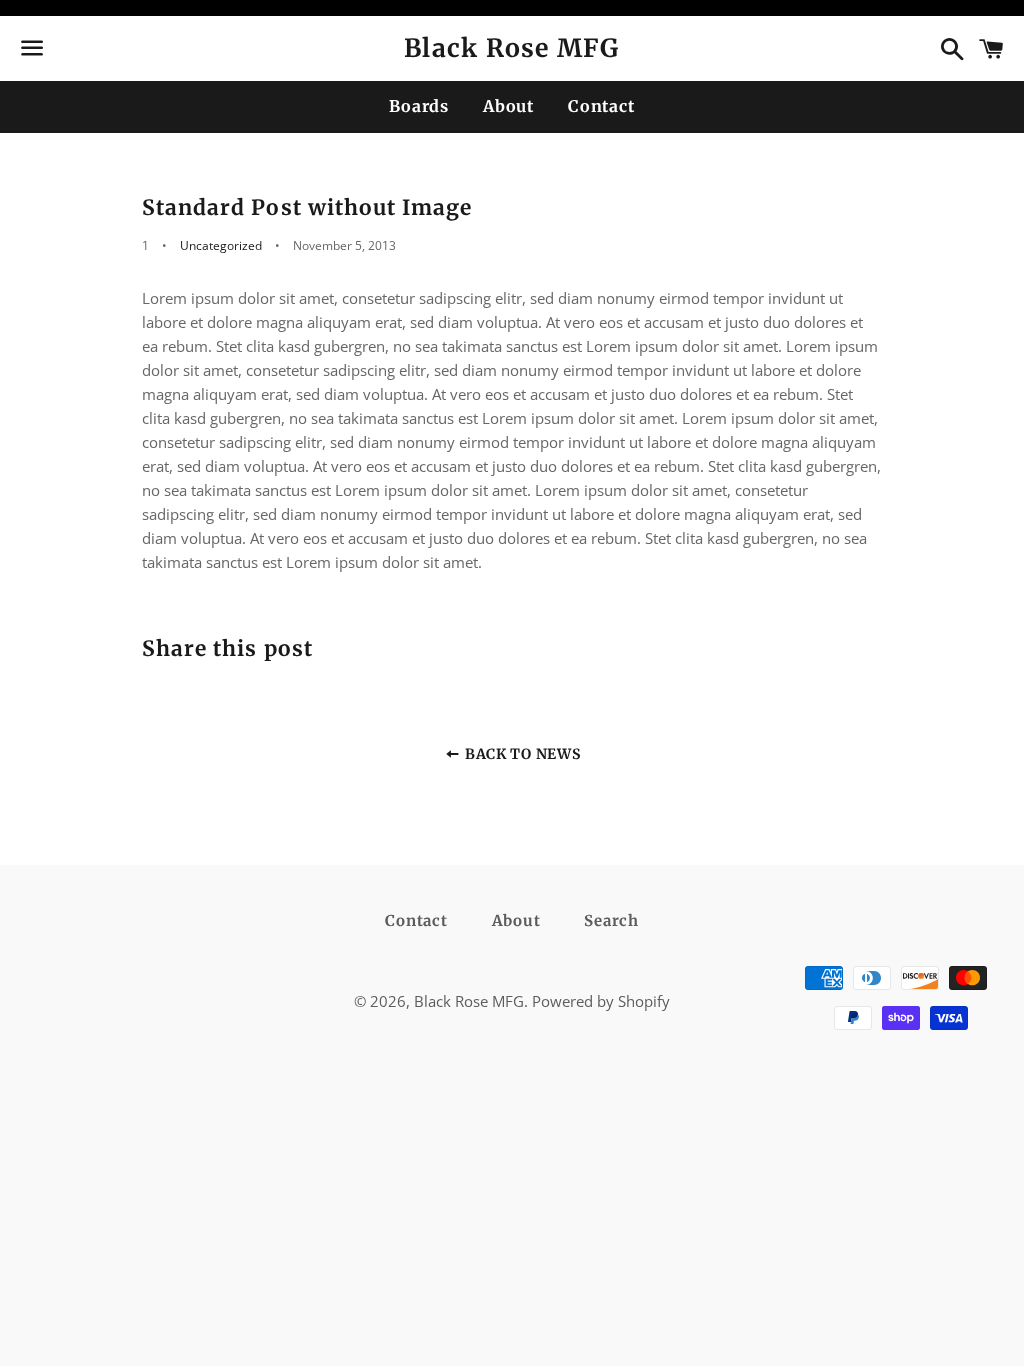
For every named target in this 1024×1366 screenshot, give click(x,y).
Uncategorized (221, 245)
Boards (419, 106)
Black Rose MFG (512, 48)
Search (611, 920)
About (508, 106)
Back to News (520, 754)
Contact (601, 106)
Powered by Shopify (601, 1001)
